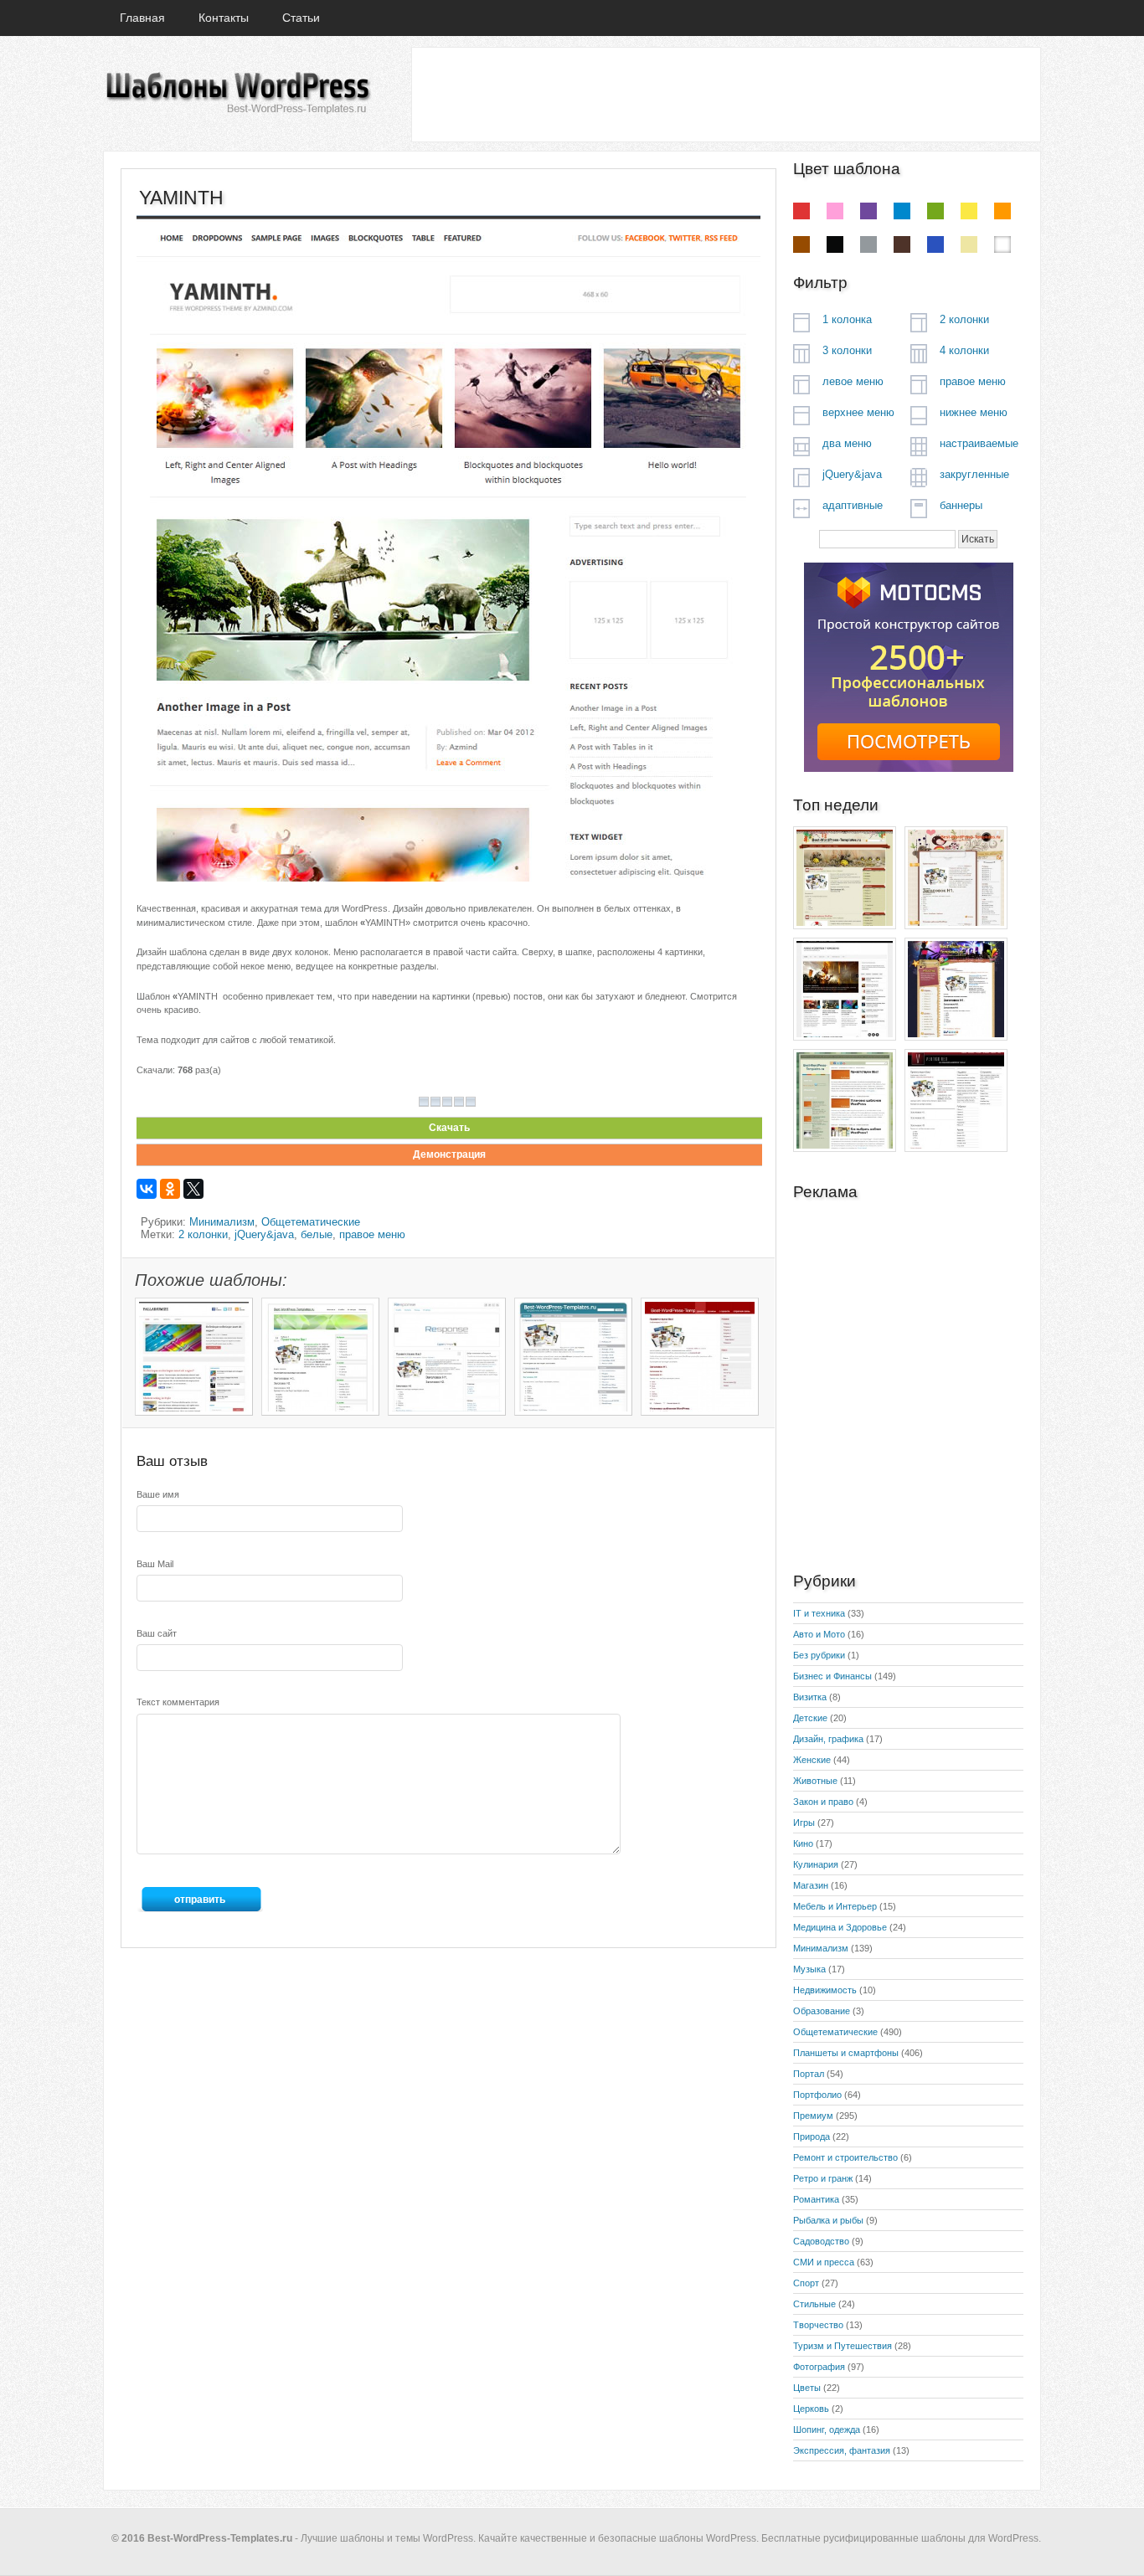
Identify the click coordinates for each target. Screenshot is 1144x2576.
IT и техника (819, 1613)
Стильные (814, 2304)
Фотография (819, 2367)
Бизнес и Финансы (832, 1676)
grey (868, 244)
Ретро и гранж (823, 2178)
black (835, 244)
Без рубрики (819, 1655)
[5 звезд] (471, 1102)
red (801, 211)
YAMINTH (181, 198)
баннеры (961, 505)
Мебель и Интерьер (835, 1906)
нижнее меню (974, 412)
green (935, 211)
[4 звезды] (459, 1102)
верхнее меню (858, 412)
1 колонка (847, 319)
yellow (969, 211)
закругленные (974, 474)
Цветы (807, 2388)
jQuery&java (264, 1234)
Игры (804, 1823)
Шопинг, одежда (827, 2429)
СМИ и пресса (824, 2262)
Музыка (809, 1969)
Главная (142, 18)
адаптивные (853, 505)
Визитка (810, 1697)
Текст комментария (178, 1702)
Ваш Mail (155, 1564)
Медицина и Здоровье (840, 1927)
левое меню (853, 381)
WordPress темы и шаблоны (237, 93)
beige (969, 244)
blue (902, 211)
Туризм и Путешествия (843, 2346)
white (1002, 244)
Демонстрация (449, 1154)
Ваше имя (158, 1494)
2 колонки (203, 1234)
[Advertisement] (725, 94)
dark (902, 244)
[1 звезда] (424, 1102)
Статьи (301, 18)
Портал (809, 2074)
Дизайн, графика (828, 1739)
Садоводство (821, 2241)
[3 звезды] (447, 1102)
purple (868, 211)
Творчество (818, 2325)
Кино (803, 1843)
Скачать (449, 1128)
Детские (810, 1718)
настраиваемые (979, 443)
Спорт (806, 2283)
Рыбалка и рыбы (828, 2220)
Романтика (816, 2199)
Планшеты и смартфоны (846, 2053)
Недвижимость (825, 1990)
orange (1002, 211)
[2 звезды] (435, 1102)
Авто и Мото (819, 1634)
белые (317, 1234)
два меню (847, 443)
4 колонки (964, 350)
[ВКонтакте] (147, 1189)
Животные (815, 1781)
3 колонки (847, 350)
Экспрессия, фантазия (842, 2450)
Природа (812, 2136)
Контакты (224, 18)
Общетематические (311, 1222)
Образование (822, 2011)
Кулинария (816, 1864)
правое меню (372, 1234)
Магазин (811, 1885)
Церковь (811, 2409)
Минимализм (222, 1222)
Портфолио (817, 2095)
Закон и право (823, 1802)
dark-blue (935, 244)
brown (801, 244)
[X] (193, 1189)
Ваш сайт (157, 1633)
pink (835, 211)
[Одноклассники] (170, 1189)
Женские (812, 1760)
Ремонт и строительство (845, 2157)
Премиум (813, 2116)
